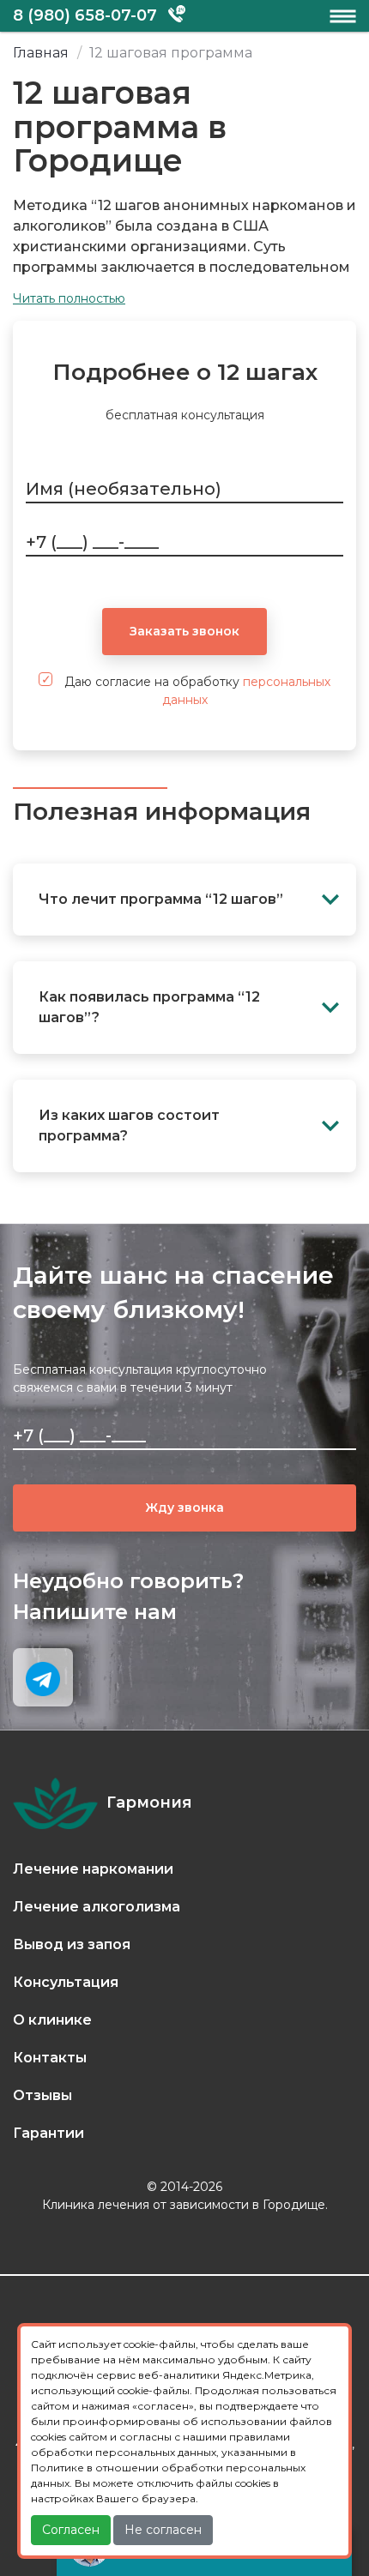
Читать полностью (69, 298)
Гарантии (48, 2133)
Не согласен (163, 2530)
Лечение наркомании (93, 1869)
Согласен (71, 2530)
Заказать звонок (184, 631)
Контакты (50, 2058)
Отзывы (42, 2095)
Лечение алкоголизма (97, 1907)
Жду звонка (184, 1508)
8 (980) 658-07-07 (85, 15)
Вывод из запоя (72, 1944)
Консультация (66, 1982)
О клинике (52, 2020)
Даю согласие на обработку (196, 691)
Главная (41, 53)
